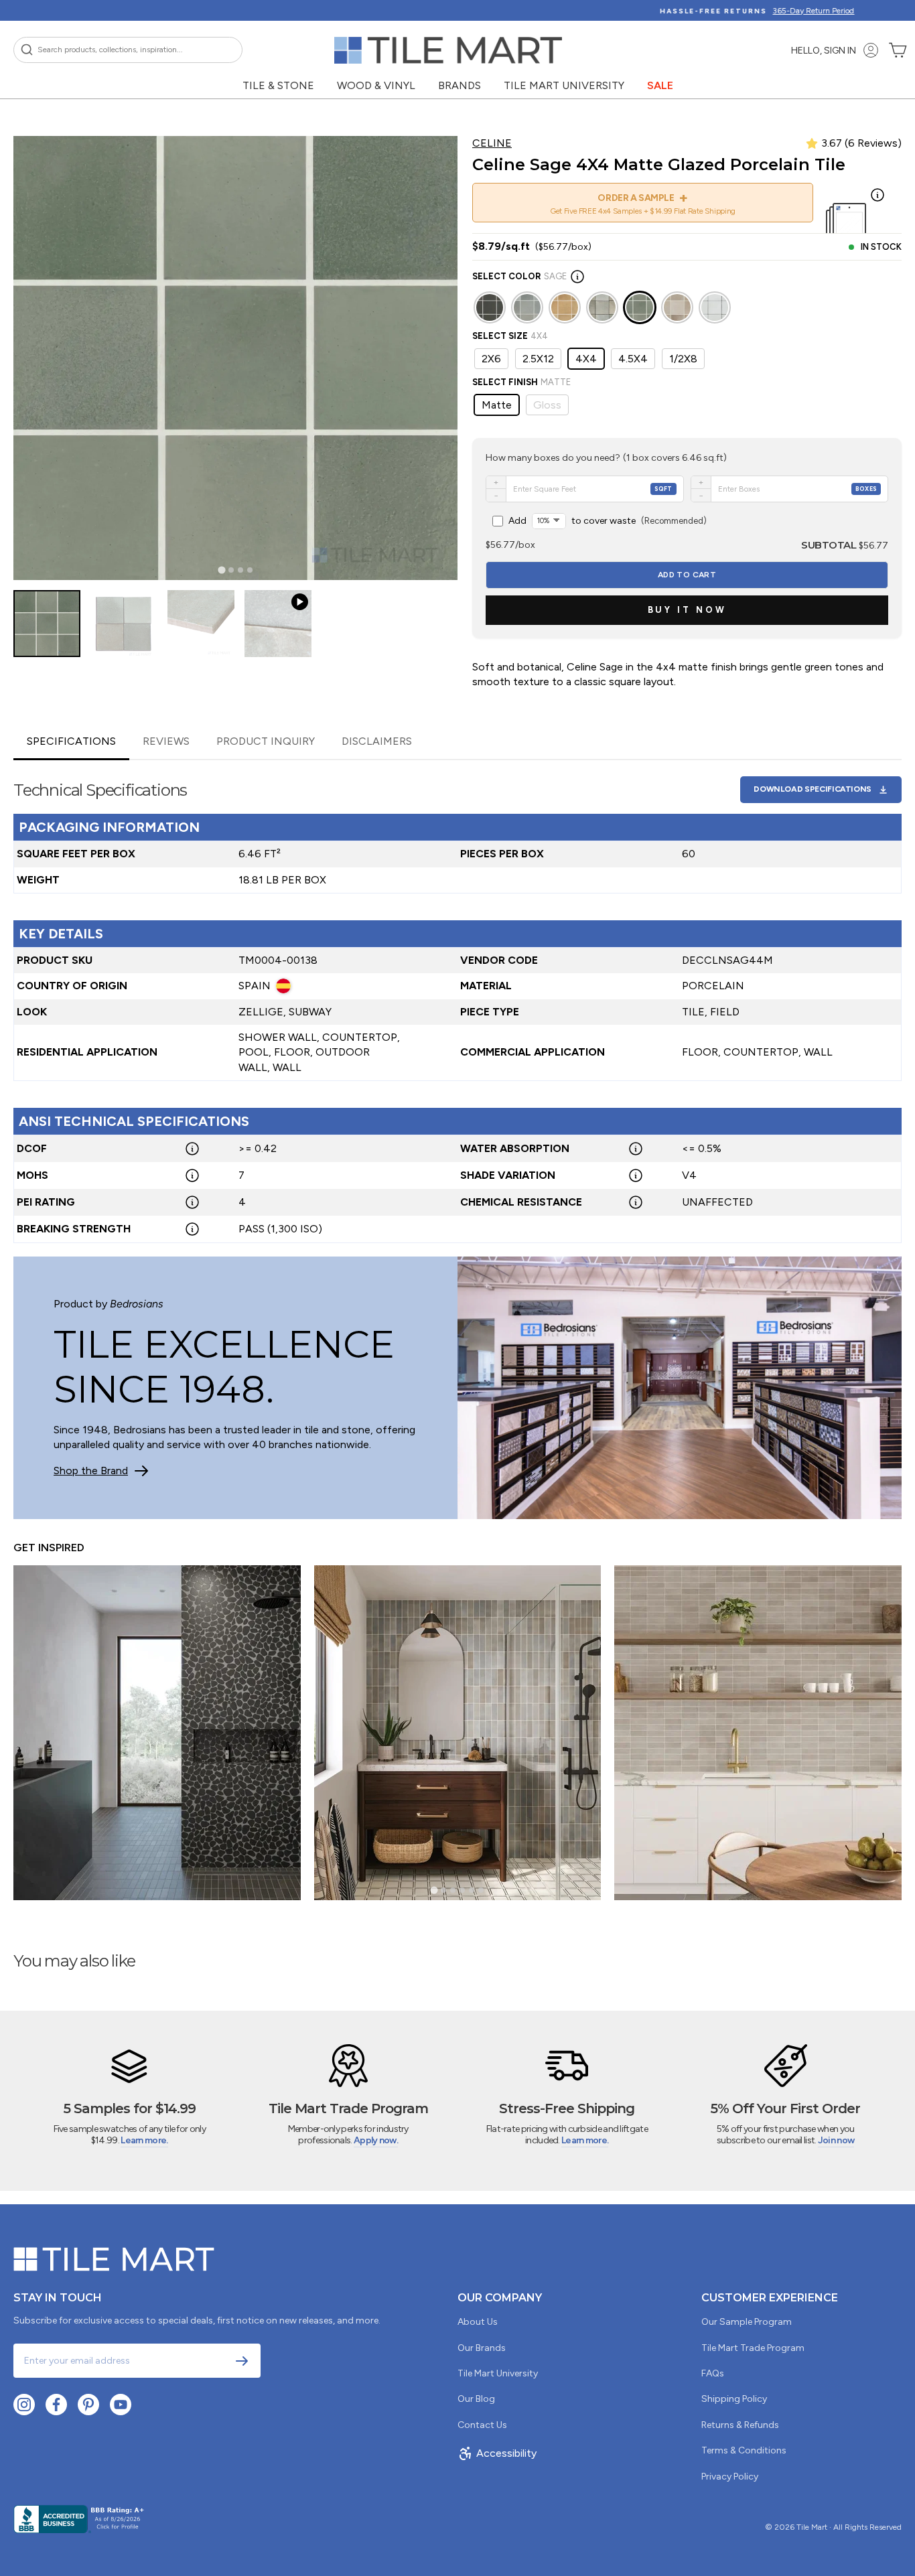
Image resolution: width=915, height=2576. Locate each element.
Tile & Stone (278, 85)
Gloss (547, 405)
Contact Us (482, 2425)
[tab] (221, 570)
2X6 (491, 359)
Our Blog (476, 2399)
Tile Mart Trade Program (753, 2348)
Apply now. (376, 2140)
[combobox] (128, 50)
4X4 (586, 359)
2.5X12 (538, 359)
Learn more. (144, 2140)
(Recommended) (608, 521)
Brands (460, 85)
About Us (478, 2322)
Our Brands (482, 2348)
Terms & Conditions (744, 2450)
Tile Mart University (564, 85)
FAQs (713, 2373)
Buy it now (687, 610)
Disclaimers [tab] (377, 741)
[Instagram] (24, 2405)
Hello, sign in (824, 51)
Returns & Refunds (740, 2425)
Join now (836, 2140)
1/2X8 (683, 359)
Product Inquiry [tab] (266, 741)
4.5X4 (633, 359)
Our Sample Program (747, 2322)
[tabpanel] (457, 1002)
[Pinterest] (88, 2405)
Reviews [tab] (166, 741)
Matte (497, 405)
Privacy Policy (730, 2477)
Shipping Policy (734, 2399)
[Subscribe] (242, 2361)
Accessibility (506, 2453)
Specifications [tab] (71, 741)
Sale (660, 85)
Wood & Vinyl (376, 85)
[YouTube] (121, 2405)
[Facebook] (56, 2405)
